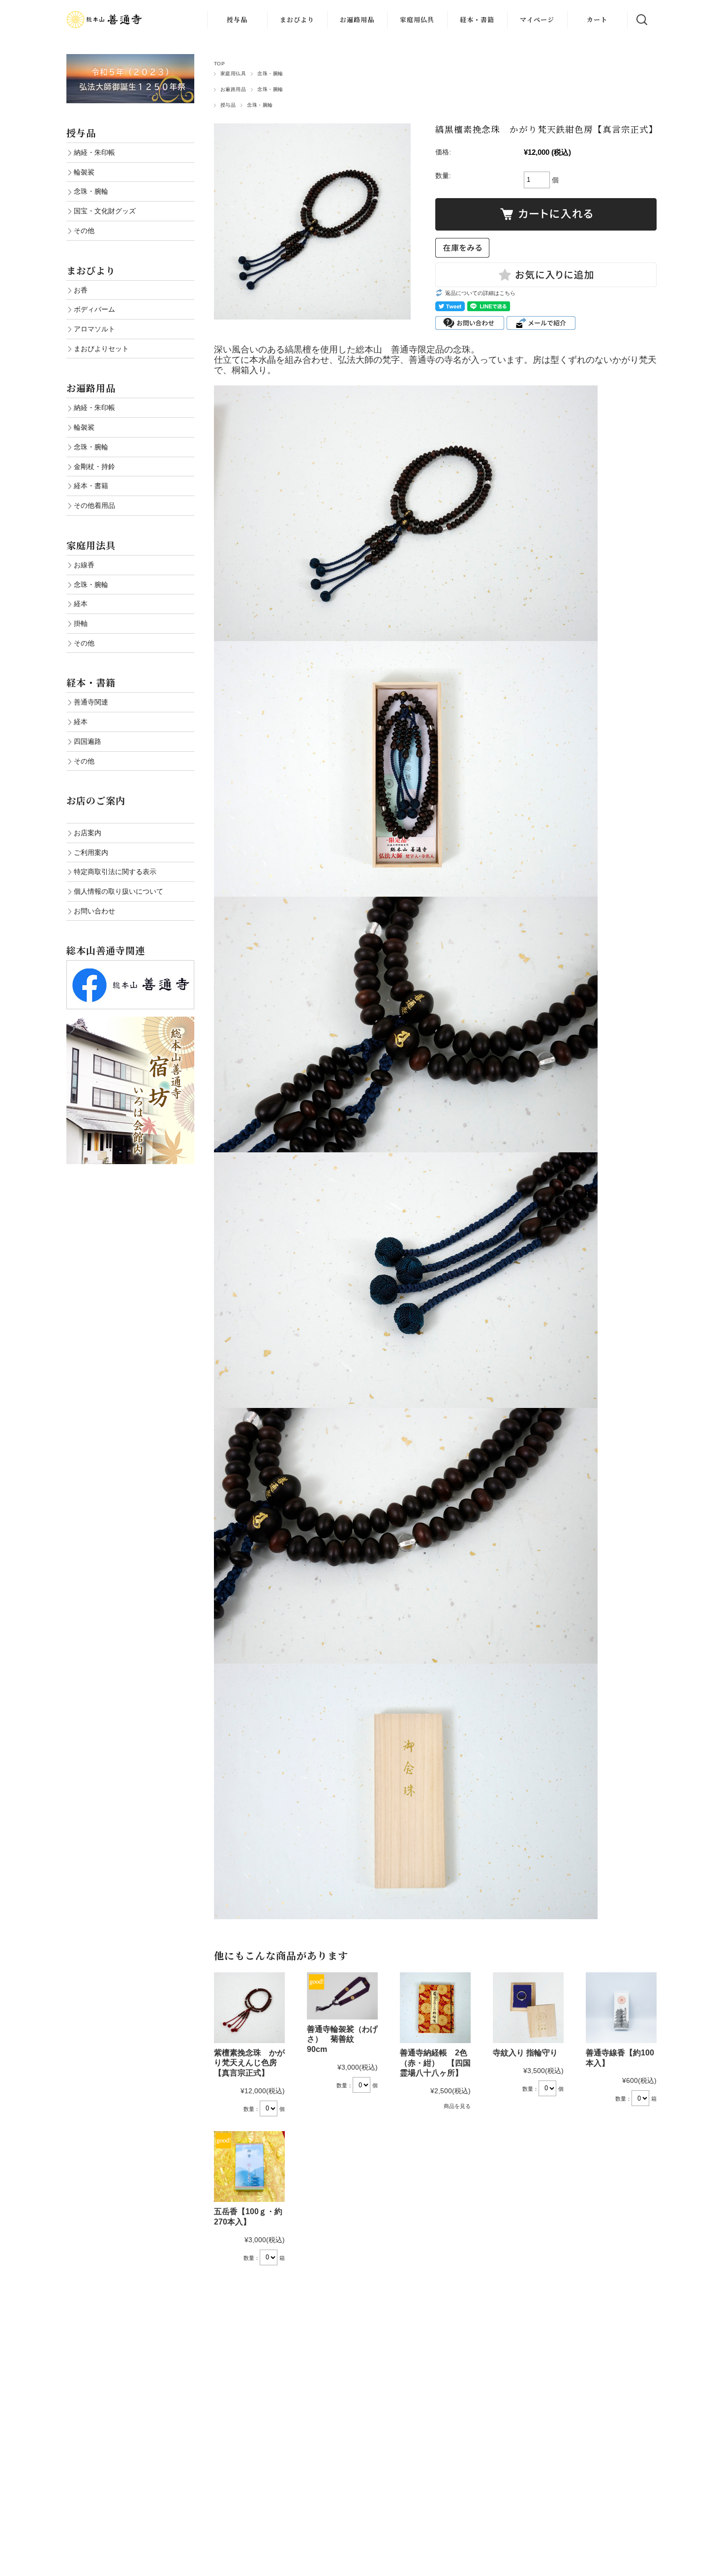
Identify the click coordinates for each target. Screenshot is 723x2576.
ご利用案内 (91, 852)
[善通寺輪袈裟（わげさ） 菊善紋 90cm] (342, 1996)
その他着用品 (94, 505)
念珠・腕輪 (270, 73)
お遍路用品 (357, 19)
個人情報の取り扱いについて (119, 891)
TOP (219, 64)
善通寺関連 (91, 702)
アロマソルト (94, 329)
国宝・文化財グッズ (105, 211)
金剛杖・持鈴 (94, 467)
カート (597, 19)
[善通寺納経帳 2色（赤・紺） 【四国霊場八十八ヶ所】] (435, 2008)
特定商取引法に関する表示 (115, 872)
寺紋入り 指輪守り (529, 2053)
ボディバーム (94, 309)
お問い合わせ (94, 911)
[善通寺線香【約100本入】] (621, 2008)
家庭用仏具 (417, 19)
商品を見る (457, 2106)
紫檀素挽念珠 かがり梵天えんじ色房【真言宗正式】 (249, 2063)
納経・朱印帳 (94, 152)
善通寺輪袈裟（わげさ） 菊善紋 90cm (342, 2039)
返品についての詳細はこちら (480, 293)
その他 (84, 231)
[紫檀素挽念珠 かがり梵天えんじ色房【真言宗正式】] (249, 2008)
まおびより (297, 19)
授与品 (237, 19)
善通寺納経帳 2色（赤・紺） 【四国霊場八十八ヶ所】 (435, 2063)
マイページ (537, 19)
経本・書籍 (477, 19)
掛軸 (81, 623)
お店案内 (88, 833)
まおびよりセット (101, 349)
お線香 (84, 565)
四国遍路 (88, 741)
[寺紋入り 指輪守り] (528, 2008)
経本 (81, 604)
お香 (81, 290)
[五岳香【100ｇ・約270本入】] (249, 2166)
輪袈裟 (84, 172)
